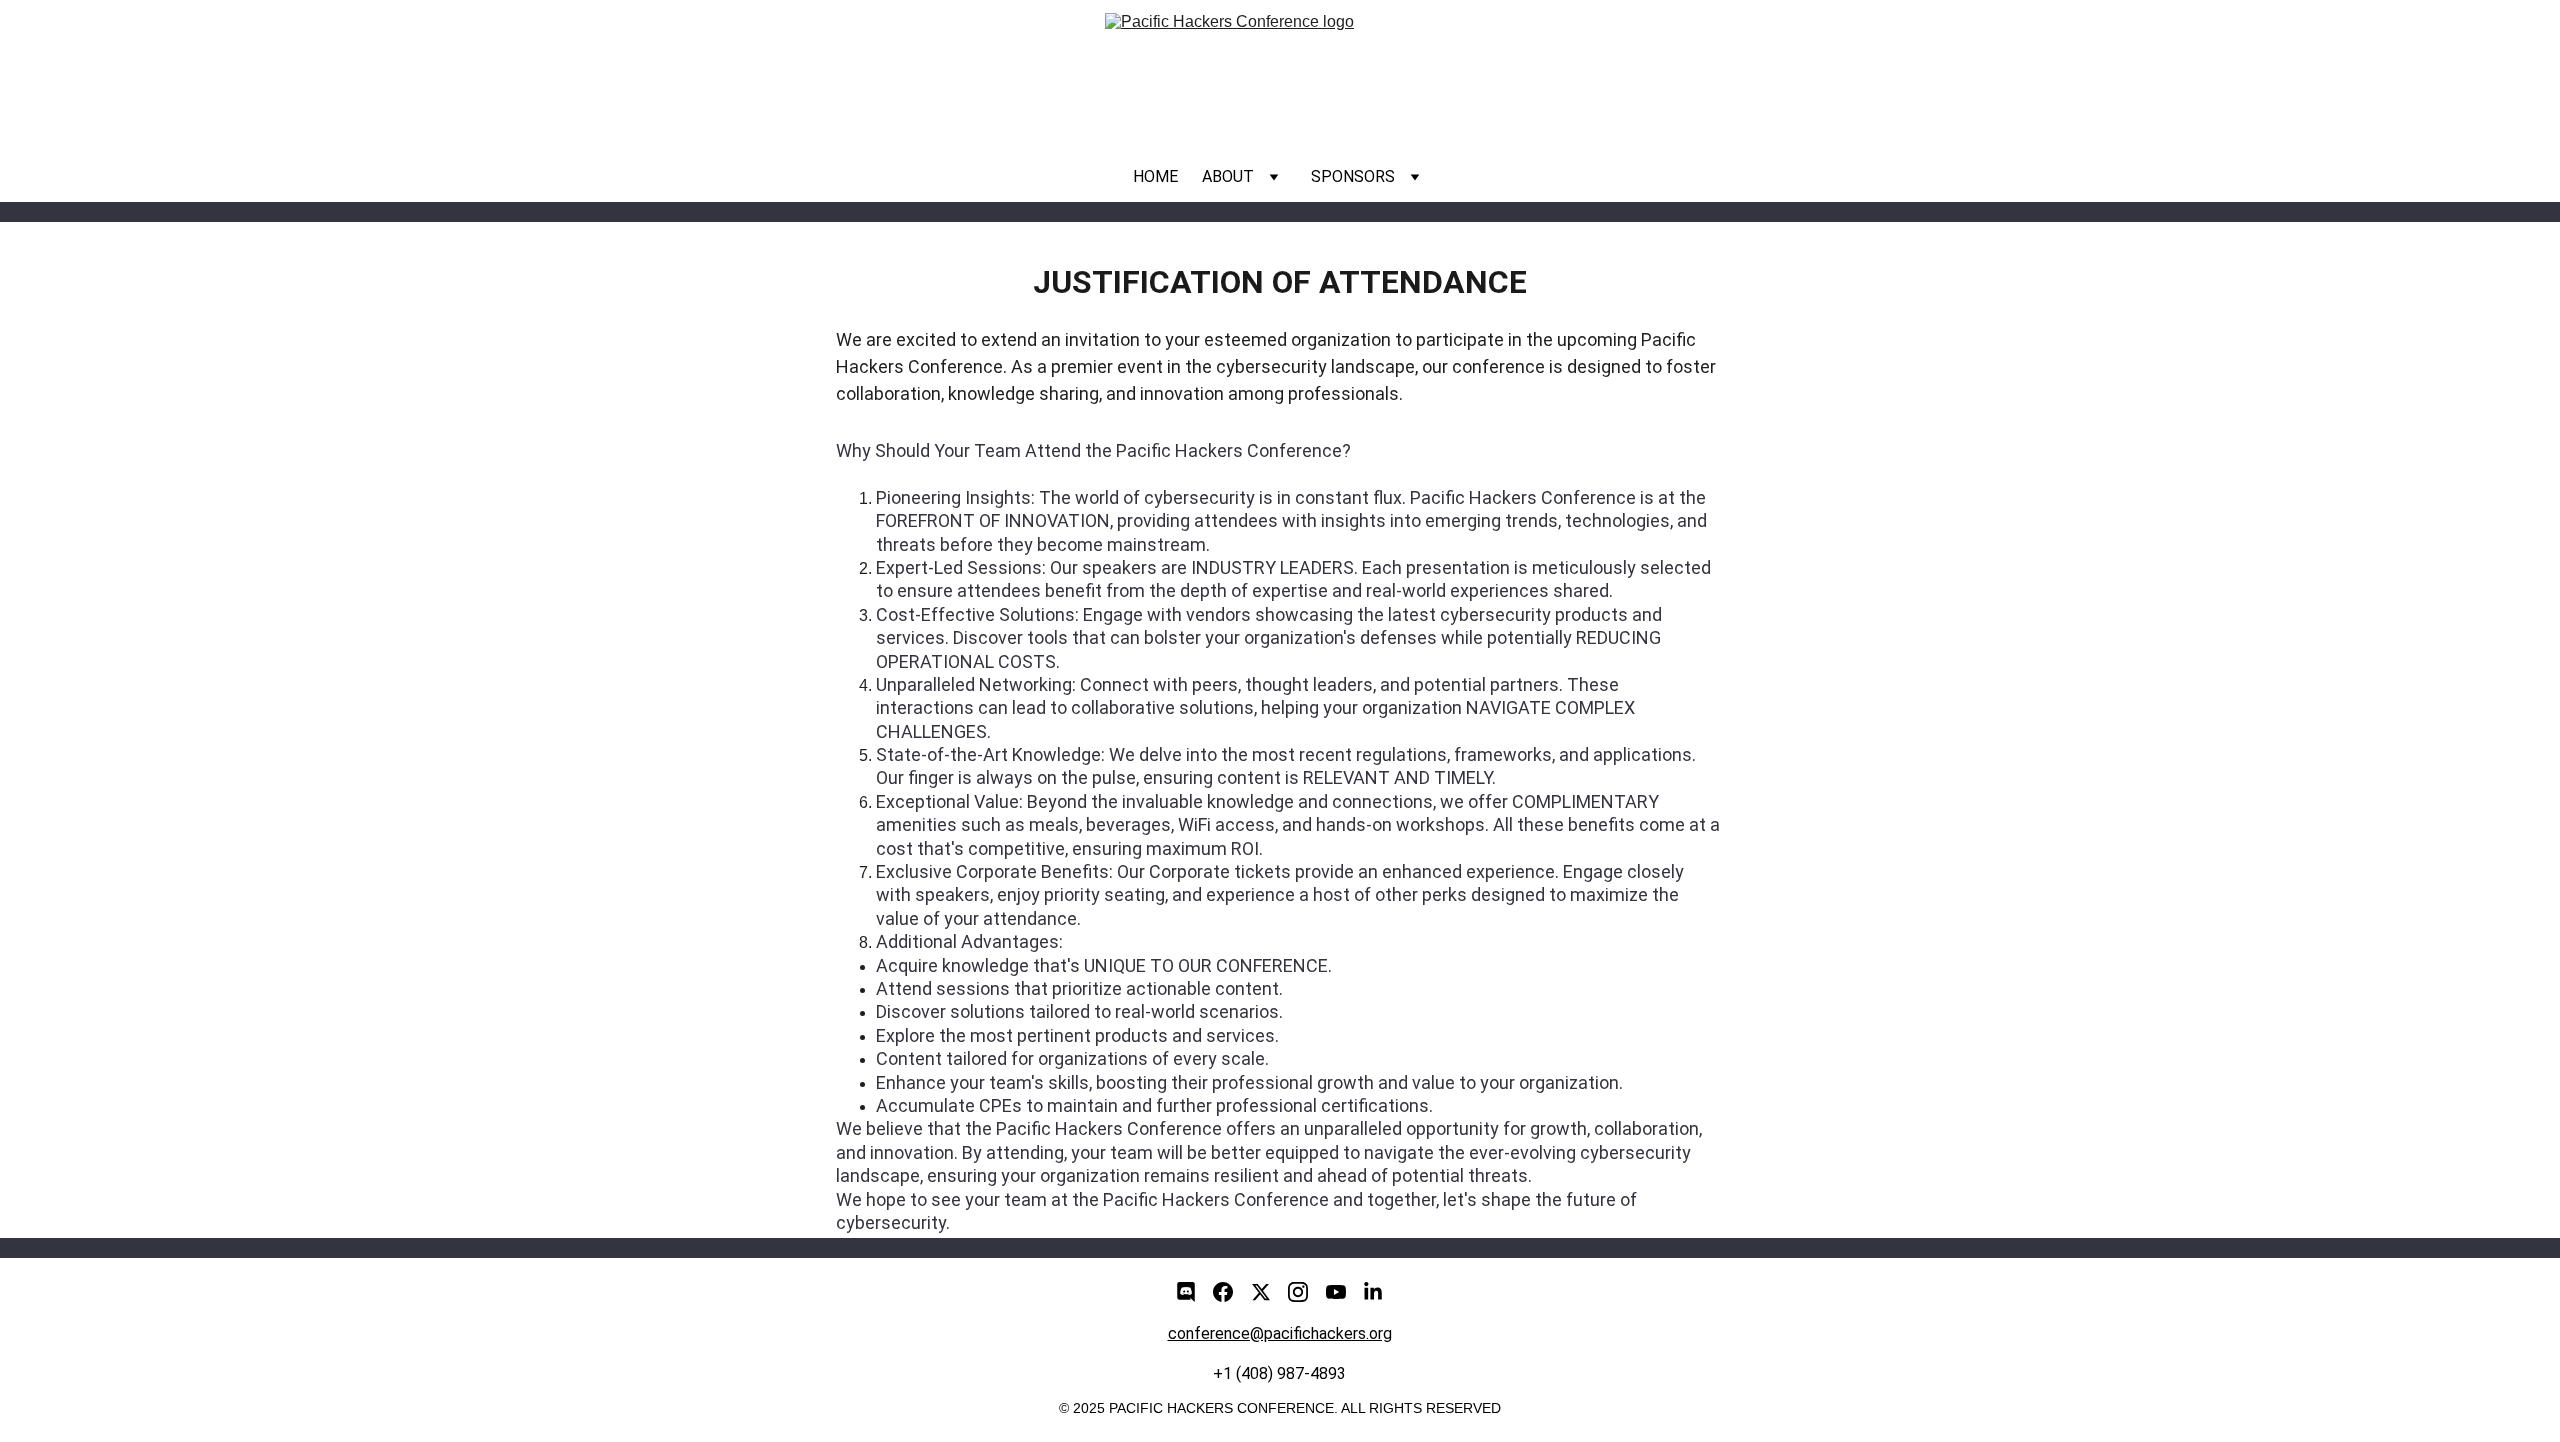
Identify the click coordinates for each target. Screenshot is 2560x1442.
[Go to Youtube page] (1336, 1292)
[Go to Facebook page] (1223, 1292)
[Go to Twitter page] (1261, 1292)
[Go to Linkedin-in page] (1373, 1292)
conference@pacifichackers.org (1280, 1333)
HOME (1155, 176)
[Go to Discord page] (1186, 1292)
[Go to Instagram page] (1298, 1292)
